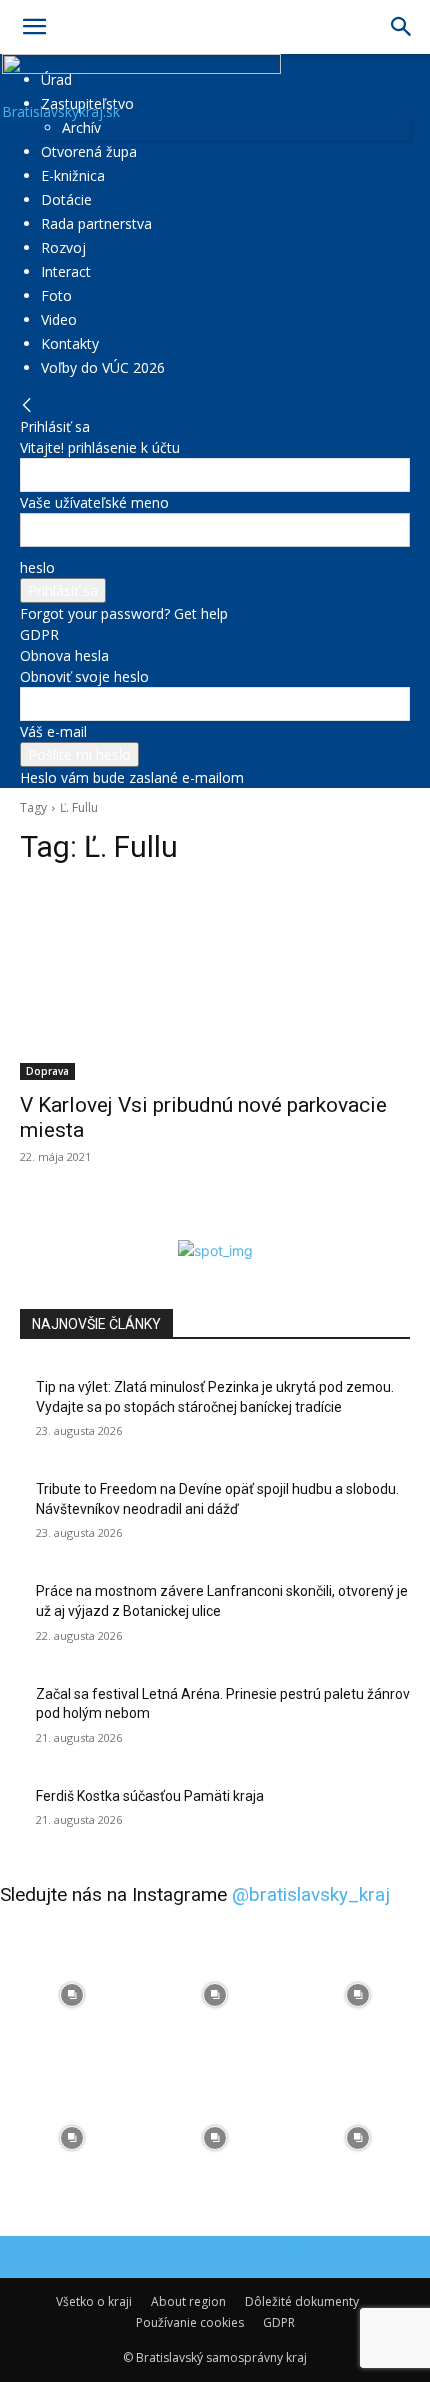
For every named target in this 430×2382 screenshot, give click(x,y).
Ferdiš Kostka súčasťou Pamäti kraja (150, 1796)
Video (59, 319)
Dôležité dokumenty (302, 2301)
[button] (34, 27)
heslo (37, 567)
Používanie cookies (190, 2322)
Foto (56, 295)
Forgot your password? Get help (124, 613)
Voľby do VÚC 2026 (103, 367)
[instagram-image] (71, 1994)
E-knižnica (73, 175)
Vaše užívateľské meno (94, 502)
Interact (66, 271)
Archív (81, 127)
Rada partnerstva (96, 223)
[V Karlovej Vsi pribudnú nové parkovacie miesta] (215, 982)
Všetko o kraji (94, 2301)
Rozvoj (63, 247)
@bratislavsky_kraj (311, 1894)
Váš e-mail (53, 731)
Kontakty (70, 343)
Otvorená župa (89, 151)
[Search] (402, 27)
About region (188, 2301)
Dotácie (66, 199)
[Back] (27, 405)
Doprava (47, 1071)
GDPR (39, 634)
